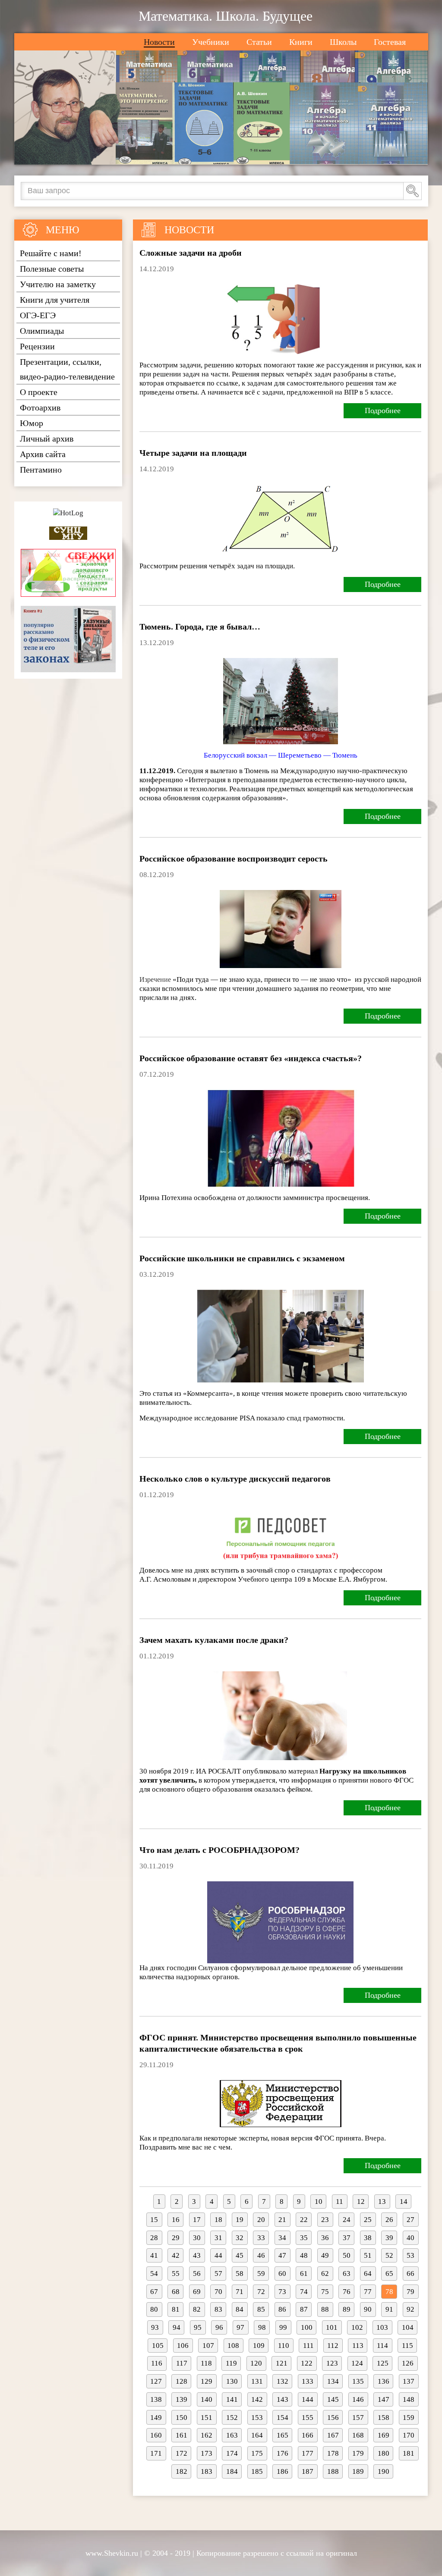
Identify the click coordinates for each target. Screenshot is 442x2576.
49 (325, 2255)
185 (257, 2471)
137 (409, 2381)
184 (232, 2471)
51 (368, 2255)
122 (307, 2363)
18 (218, 2220)
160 (156, 2435)
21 (282, 2220)
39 (389, 2238)
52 (389, 2255)
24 (347, 2220)
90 (368, 2309)
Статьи (259, 42)
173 (207, 2453)
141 (232, 2399)
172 (182, 2453)
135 (358, 2381)
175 (257, 2453)
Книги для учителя (55, 300)
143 (283, 2399)
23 (325, 2220)
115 (407, 2346)
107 (208, 2346)
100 (307, 2327)
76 (347, 2292)
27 (410, 2220)
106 (183, 2346)
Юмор (32, 423)
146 (358, 2399)
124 (357, 2363)
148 (409, 2399)
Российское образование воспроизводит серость (234, 859)
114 (382, 2346)
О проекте (39, 392)
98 (262, 2327)
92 (410, 2309)
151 (207, 2418)
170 (409, 2435)
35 (304, 2238)
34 (282, 2238)
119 (231, 2363)
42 (176, 2255)
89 (347, 2309)
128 (182, 2381)
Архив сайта (43, 454)
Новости (159, 42)
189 (358, 2471)
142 (257, 2399)
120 (256, 2363)
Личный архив (47, 439)
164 (257, 2435)
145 (333, 2399)
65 (389, 2274)
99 (283, 2327)
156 (333, 2418)
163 (232, 2435)
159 (409, 2418)
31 (218, 2238)
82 (197, 2309)
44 (218, 2255)
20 (261, 2220)
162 (207, 2435)
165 (283, 2435)
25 (368, 2220)
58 (240, 2274)
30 (197, 2238)
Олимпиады (42, 331)
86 (282, 2309)
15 (154, 2220)
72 (261, 2292)
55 (176, 2274)
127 (156, 2381)
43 (197, 2255)
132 (283, 2381)
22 (304, 2220)
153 (257, 2418)
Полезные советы (52, 269)
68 (176, 2292)
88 (325, 2309)
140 (207, 2399)
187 (308, 2471)
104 (408, 2327)
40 (410, 2238)
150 (182, 2418)
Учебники (211, 42)
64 (368, 2274)
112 (333, 2346)
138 (156, 2399)
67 (154, 2292)
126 (408, 2363)
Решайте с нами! (51, 253)
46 (261, 2255)
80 (154, 2309)
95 (198, 2327)
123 (332, 2363)
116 (157, 2363)
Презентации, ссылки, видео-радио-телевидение (67, 369)
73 (282, 2292)
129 (207, 2381)
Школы (343, 42)
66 (410, 2274)
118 (206, 2363)
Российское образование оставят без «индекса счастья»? (251, 1058)
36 (325, 2238)
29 (176, 2238)
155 (308, 2418)
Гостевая (390, 42)
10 (319, 2202)
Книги (301, 42)
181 (409, 2453)
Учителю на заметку (58, 284)
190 (384, 2471)
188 (333, 2471)
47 (282, 2255)
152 (232, 2418)
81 (176, 2309)
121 (282, 2363)
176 (283, 2453)
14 (404, 2202)
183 (207, 2471)
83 (218, 2309)
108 (233, 2346)
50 (347, 2255)
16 (176, 2220)
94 (177, 2327)
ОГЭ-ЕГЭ (38, 315)
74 (304, 2292)
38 (368, 2238)
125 (383, 2363)
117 (182, 2363)
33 (261, 2238)
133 (308, 2381)
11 (339, 2202)
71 (240, 2292)
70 (218, 2292)
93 (155, 2327)
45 (240, 2255)
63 (347, 2274)
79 (410, 2292)
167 (333, 2435)
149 (156, 2418)
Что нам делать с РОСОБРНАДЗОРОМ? (219, 1850)
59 (261, 2274)
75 (325, 2292)
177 (308, 2453)
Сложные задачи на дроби (191, 253)
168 (358, 2435)
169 (384, 2435)
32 (240, 2238)
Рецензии (37, 346)
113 (358, 2346)
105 (158, 2346)
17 (197, 2220)
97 (240, 2327)
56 (197, 2274)
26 (389, 2220)
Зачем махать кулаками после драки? (214, 1640)
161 (182, 2435)
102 (357, 2327)
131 (257, 2381)
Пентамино (41, 470)
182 (182, 2471)
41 (154, 2255)
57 (218, 2274)
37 (347, 2238)
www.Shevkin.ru (112, 2553)
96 (219, 2327)
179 (358, 2453)
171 (156, 2453)
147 (384, 2399)
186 (283, 2471)
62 (325, 2274)
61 (304, 2274)
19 (240, 2220)
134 (333, 2381)
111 (308, 2346)
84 (240, 2309)
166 (308, 2435)
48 (304, 2255)
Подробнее (383, 411)
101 (332, 2327)
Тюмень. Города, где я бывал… (200, 627)
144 (308, 2399)
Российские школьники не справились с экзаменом (242, 1258)
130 (232, 2381)
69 (197, 2292)
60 (282, 2274)
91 (389, 2309)
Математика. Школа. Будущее (226, 16)
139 (182, 2399)
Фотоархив (40, 407)
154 (283, 2418)
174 (232, 2453)
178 (333, 2453)
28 (154, 2238)
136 (384, 2381)
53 (410, 2255)
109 (259, 2346)
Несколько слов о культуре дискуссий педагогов (235, 1479)
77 (368, 2292)
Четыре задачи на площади (193, 453)
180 (384, 2453)
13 (382, 2202)
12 (361, 2202)
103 (382, 2327)
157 (358, 2418)
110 (284, 2346)
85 (261, 2309)
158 (384, 2418)
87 (304, 2309)
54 (154, 2274)
